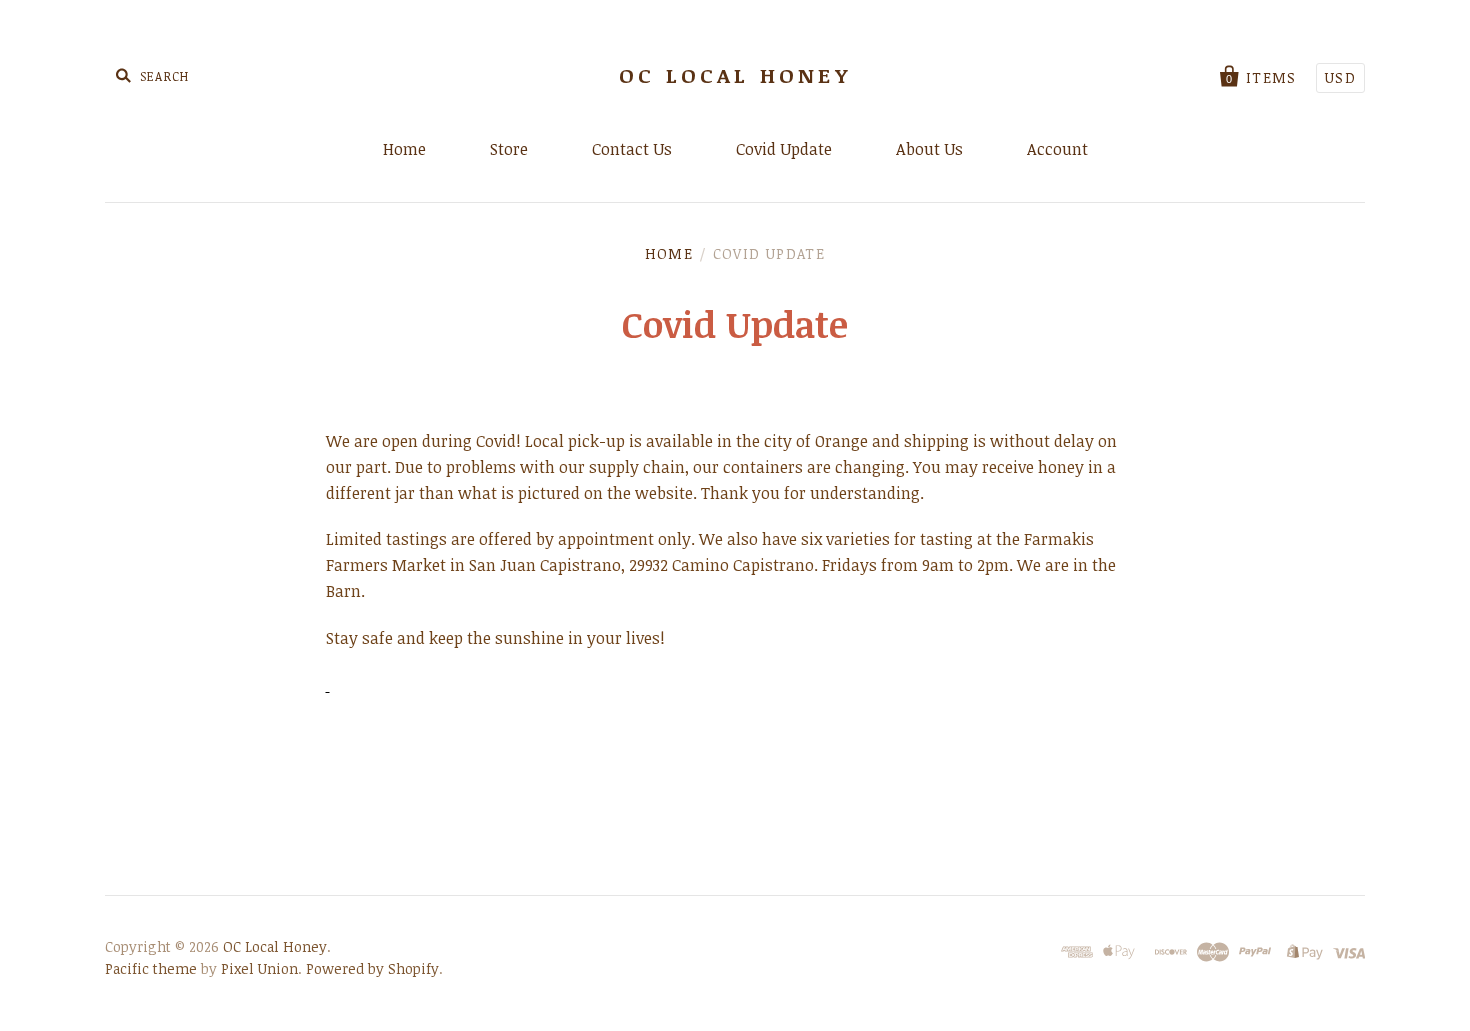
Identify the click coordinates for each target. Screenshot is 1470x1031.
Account (1057, 149)
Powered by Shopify (372, 968)
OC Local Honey (735, 74)
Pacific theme (151, 968)
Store (509, 149)
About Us (929, 149)
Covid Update (784, 149)
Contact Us (632, 149)
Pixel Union (259, 968)
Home (404, 149)
